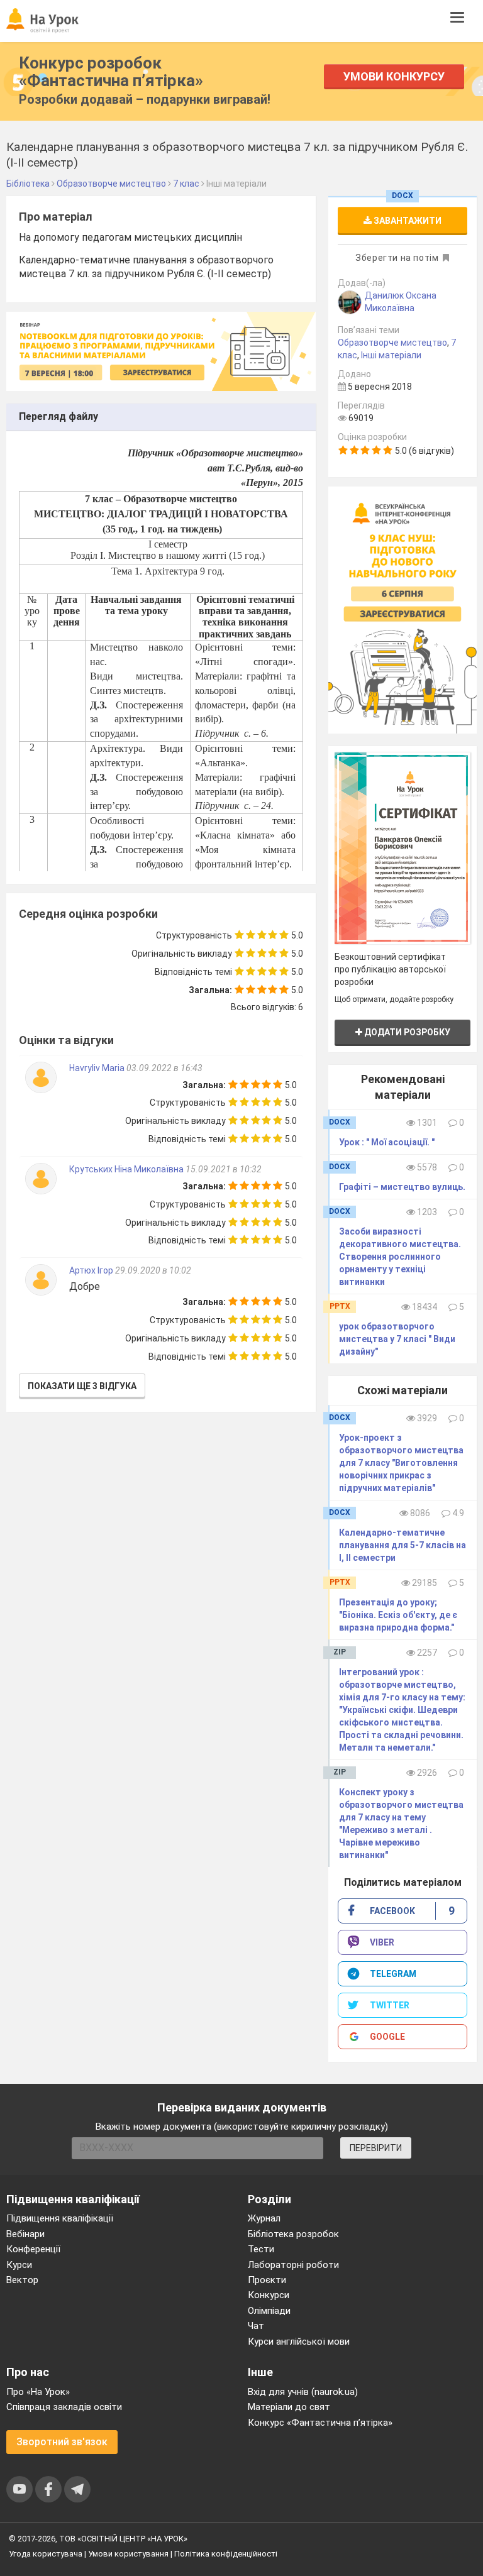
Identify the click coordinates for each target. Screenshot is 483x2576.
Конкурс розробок (111, 72)
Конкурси (269, 2295)
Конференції (33, 2249)
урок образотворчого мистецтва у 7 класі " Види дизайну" (397, 1339)
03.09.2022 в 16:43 (164, 1068)
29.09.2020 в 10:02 (153, 1270)
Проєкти (267, 2280)
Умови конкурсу (394, 76)
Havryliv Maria (98, 1068)
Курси (19, 2265)
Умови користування (128, 2554)
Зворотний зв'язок (62, 2442)
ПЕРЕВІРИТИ (376, 2148)
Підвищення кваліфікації (60, 2218)
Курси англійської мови (299, 2342)
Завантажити (407, 221)
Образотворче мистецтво (392, 343)
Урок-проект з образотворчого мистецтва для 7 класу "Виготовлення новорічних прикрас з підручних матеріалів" (401, 1463)
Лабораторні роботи (293, 2265)
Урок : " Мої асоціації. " (387, 1142)
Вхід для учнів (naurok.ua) (303, 2392)
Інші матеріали (391, 355)
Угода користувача (46, 2554)
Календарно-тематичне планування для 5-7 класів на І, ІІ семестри (402, 1545)
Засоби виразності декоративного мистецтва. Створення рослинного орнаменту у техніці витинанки (400, 1257)
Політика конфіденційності (226, 2554)
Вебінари (25, 2234)
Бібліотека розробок (293, 2234)
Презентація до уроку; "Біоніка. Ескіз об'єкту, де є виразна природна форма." (398, 1615)
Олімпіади (269, 2311)
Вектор (22, 2280)
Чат (256, 2326)
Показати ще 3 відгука (82, 1386)
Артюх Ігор (92, 1270)
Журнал (264, 2218)
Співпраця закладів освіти (64, 2407)
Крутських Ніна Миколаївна (126, 1169)
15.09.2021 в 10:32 (224, 1169)
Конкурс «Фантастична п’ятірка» (320, 2423)
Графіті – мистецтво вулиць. (402, 1187)
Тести (261, 2249)
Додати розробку (406, 1032)
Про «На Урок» (38, 2392)
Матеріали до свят (289, 2407)
